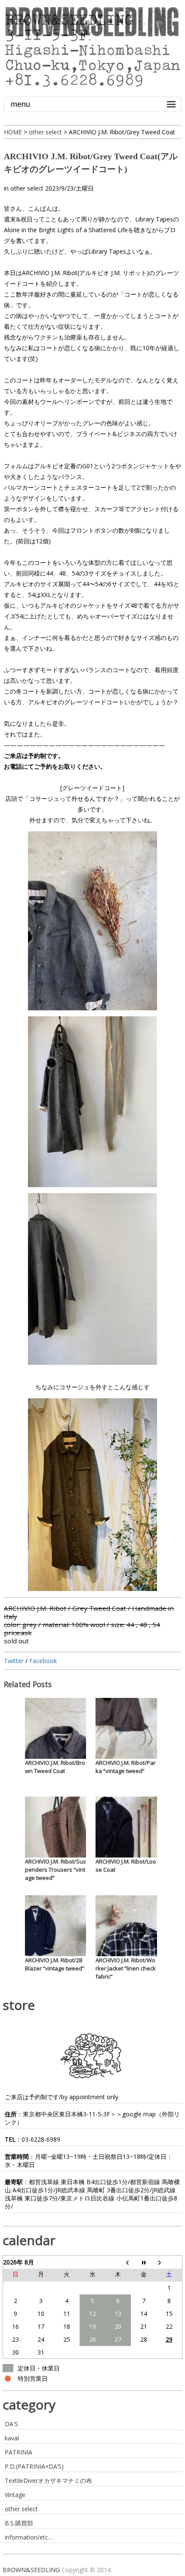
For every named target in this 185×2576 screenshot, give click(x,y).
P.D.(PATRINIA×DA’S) (34, 2466)
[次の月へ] (169, 2262)
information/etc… (29, 2537)
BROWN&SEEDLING (31, 2570)
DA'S (11, 2424)
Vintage (15, 2495)
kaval (12, 2438)
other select (27, 188)
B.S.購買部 (19, 2523)
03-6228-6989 (41, 2139)
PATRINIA (18, 2452)
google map (139, 2114)
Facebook (43, 1661)
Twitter (14, 1661)
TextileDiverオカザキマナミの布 (48, 2481)
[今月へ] (144, 2262)
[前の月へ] (118, 2262)
